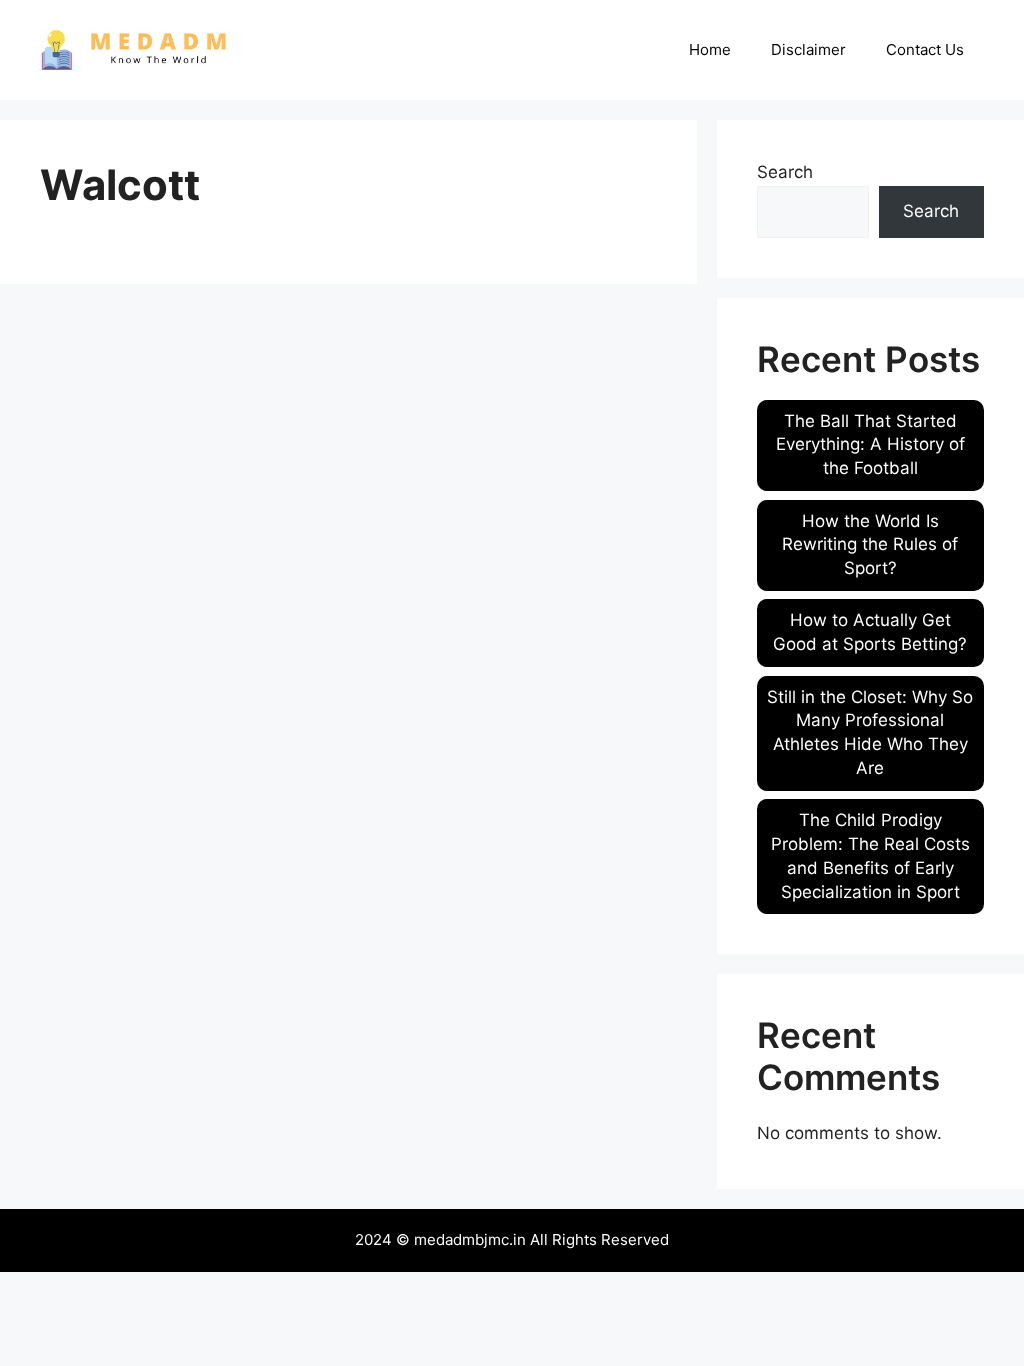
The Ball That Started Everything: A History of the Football (870, 445)
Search (785, 172)
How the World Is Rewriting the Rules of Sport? (870, 545)
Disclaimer (808, 49)
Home (710, 49)
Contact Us (925, 49)
